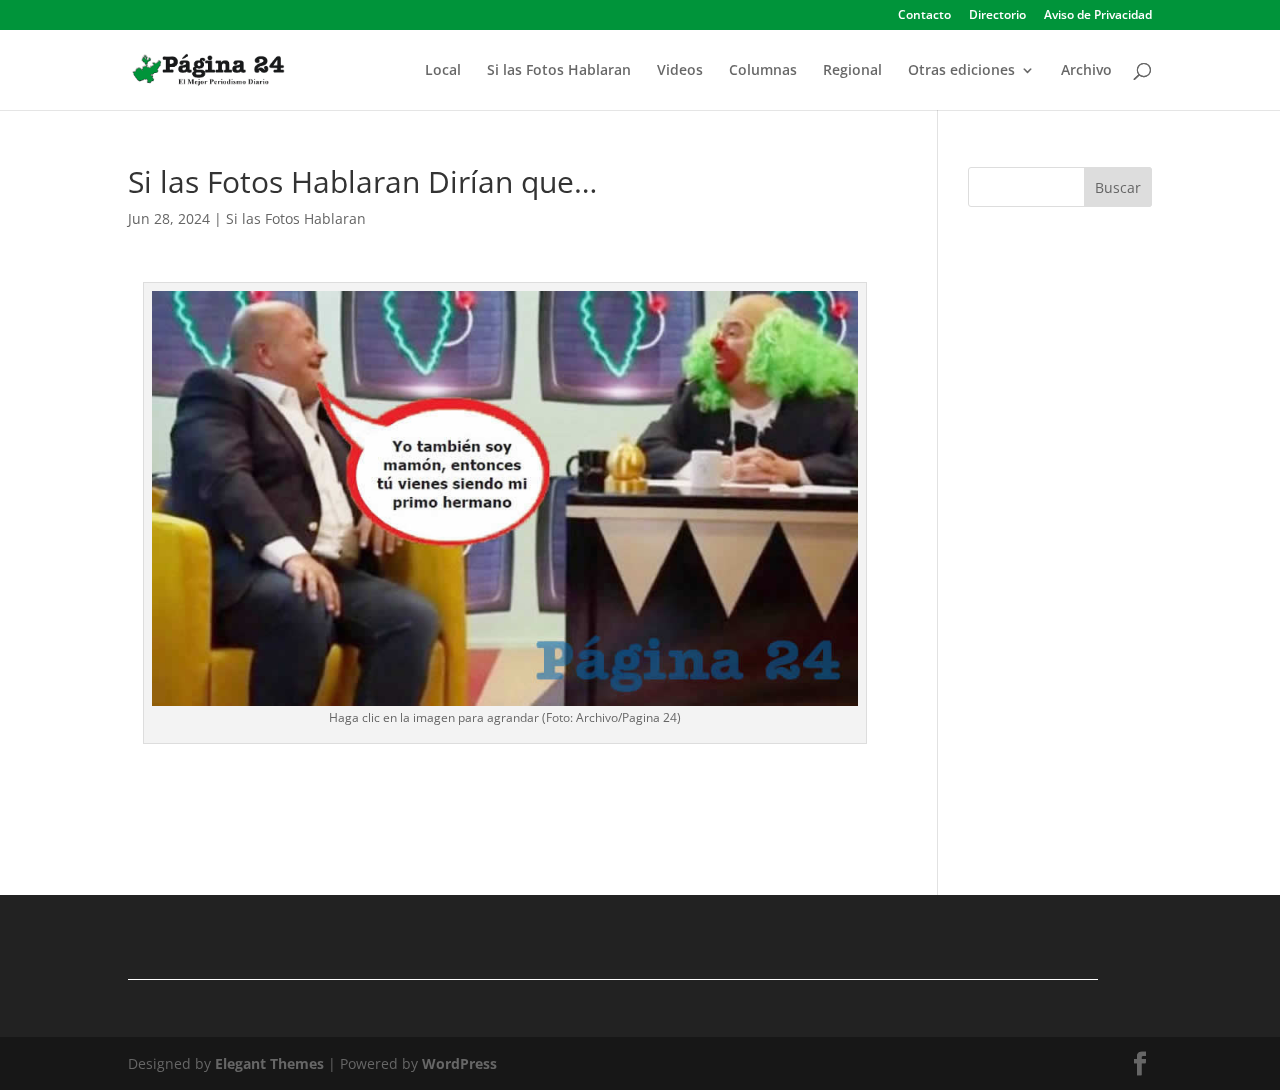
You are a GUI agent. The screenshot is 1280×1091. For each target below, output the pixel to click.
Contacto (924, 16)
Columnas (763, 71)
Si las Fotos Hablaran (559, 71)
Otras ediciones (961, 71)
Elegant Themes (269, 1063)
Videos (680, 71)
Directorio (997, 16)
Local (443, 71)
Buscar (1118, 187)
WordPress (459, 1063)
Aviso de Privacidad (1098, 16)
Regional (852, 71)
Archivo (1086, 71)
